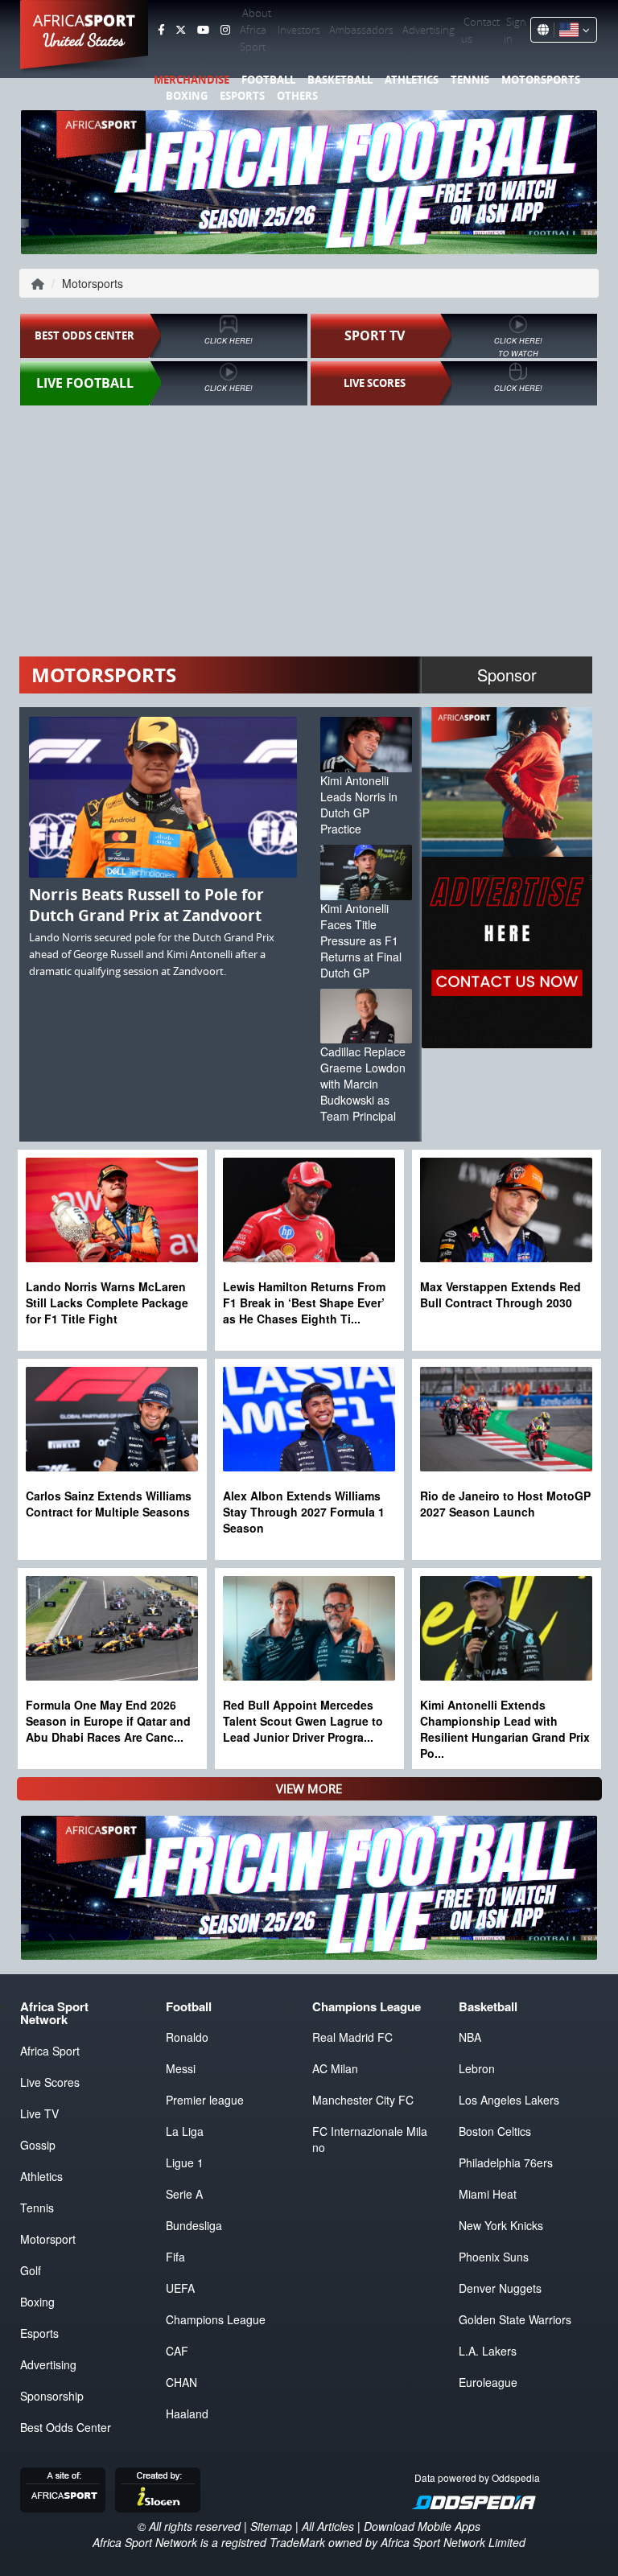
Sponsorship (52, 2396)
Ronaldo (187, 2037)
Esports (242, 96)
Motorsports (541, 80)
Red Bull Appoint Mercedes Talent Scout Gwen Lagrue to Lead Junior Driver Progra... (303, 1721)
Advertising (428, 30)
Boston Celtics (495, 2131)
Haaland (187, 2413)
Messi (181, 2068)
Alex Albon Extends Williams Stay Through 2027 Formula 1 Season (304, 1512)
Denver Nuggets (500, 2288)
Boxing (187, 96)
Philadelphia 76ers (506, 2162)
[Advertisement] (309, 533)
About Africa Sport (255, 30)
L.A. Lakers (488, 2351)
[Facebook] (161, 30)
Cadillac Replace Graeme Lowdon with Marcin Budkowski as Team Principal (363, 1084)
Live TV (39, 2113)
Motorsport (48, 2239)
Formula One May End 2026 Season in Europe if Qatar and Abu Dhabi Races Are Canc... (108, 1721)
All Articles (328, 2526)
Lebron (477, 2068)
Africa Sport (50, 2051)
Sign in (515, 30)
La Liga (185, 2131)
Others (297, 96)
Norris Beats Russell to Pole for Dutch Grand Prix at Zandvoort (146, 905)
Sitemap (271, 2526)
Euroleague (488, 2382)
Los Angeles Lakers (509, 2100)
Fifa (175, 2257)
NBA (470, 2037)
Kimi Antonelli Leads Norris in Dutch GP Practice (359, 804)
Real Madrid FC (352, 2037)
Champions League (216, 2319)
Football (268, 80)
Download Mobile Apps (422, 2526)
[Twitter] (181, 30)
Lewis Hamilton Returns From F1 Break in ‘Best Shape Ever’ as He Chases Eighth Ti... (304, 1302)
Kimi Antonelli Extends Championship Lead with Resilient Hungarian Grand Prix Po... (505, 1729)
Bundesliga (194, 2225)
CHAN (181, 2382)
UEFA (180, 2288)
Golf (31, 2270)
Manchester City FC (363, 2100)
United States (84, 40)
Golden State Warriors (515, 2319)
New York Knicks (501, 2225)
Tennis (470, 80)
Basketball (340, 80)
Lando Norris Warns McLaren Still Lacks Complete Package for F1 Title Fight (107, 1302)
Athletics (412, 80)
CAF (177, 2351)
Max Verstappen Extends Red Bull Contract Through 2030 (501, 1294)
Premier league (205, 2100)
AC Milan (335, 2068)
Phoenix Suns (494, 2257)
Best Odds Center (66, 2427)
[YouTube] (203, 30)
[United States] (572, 30)
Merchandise (192, 80)
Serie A (184, 2194)
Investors (299, 30)
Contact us (480, 30)
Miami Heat (488, 2194)
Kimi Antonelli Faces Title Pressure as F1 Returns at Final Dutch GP (361, 940)
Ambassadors (361, 30)
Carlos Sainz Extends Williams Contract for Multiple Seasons (109, 1504)
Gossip (38, 2145)
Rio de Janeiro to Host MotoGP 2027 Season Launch (505, 1504)
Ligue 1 (185, 2162)
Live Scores (50, 2082)
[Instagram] (225, 30)
